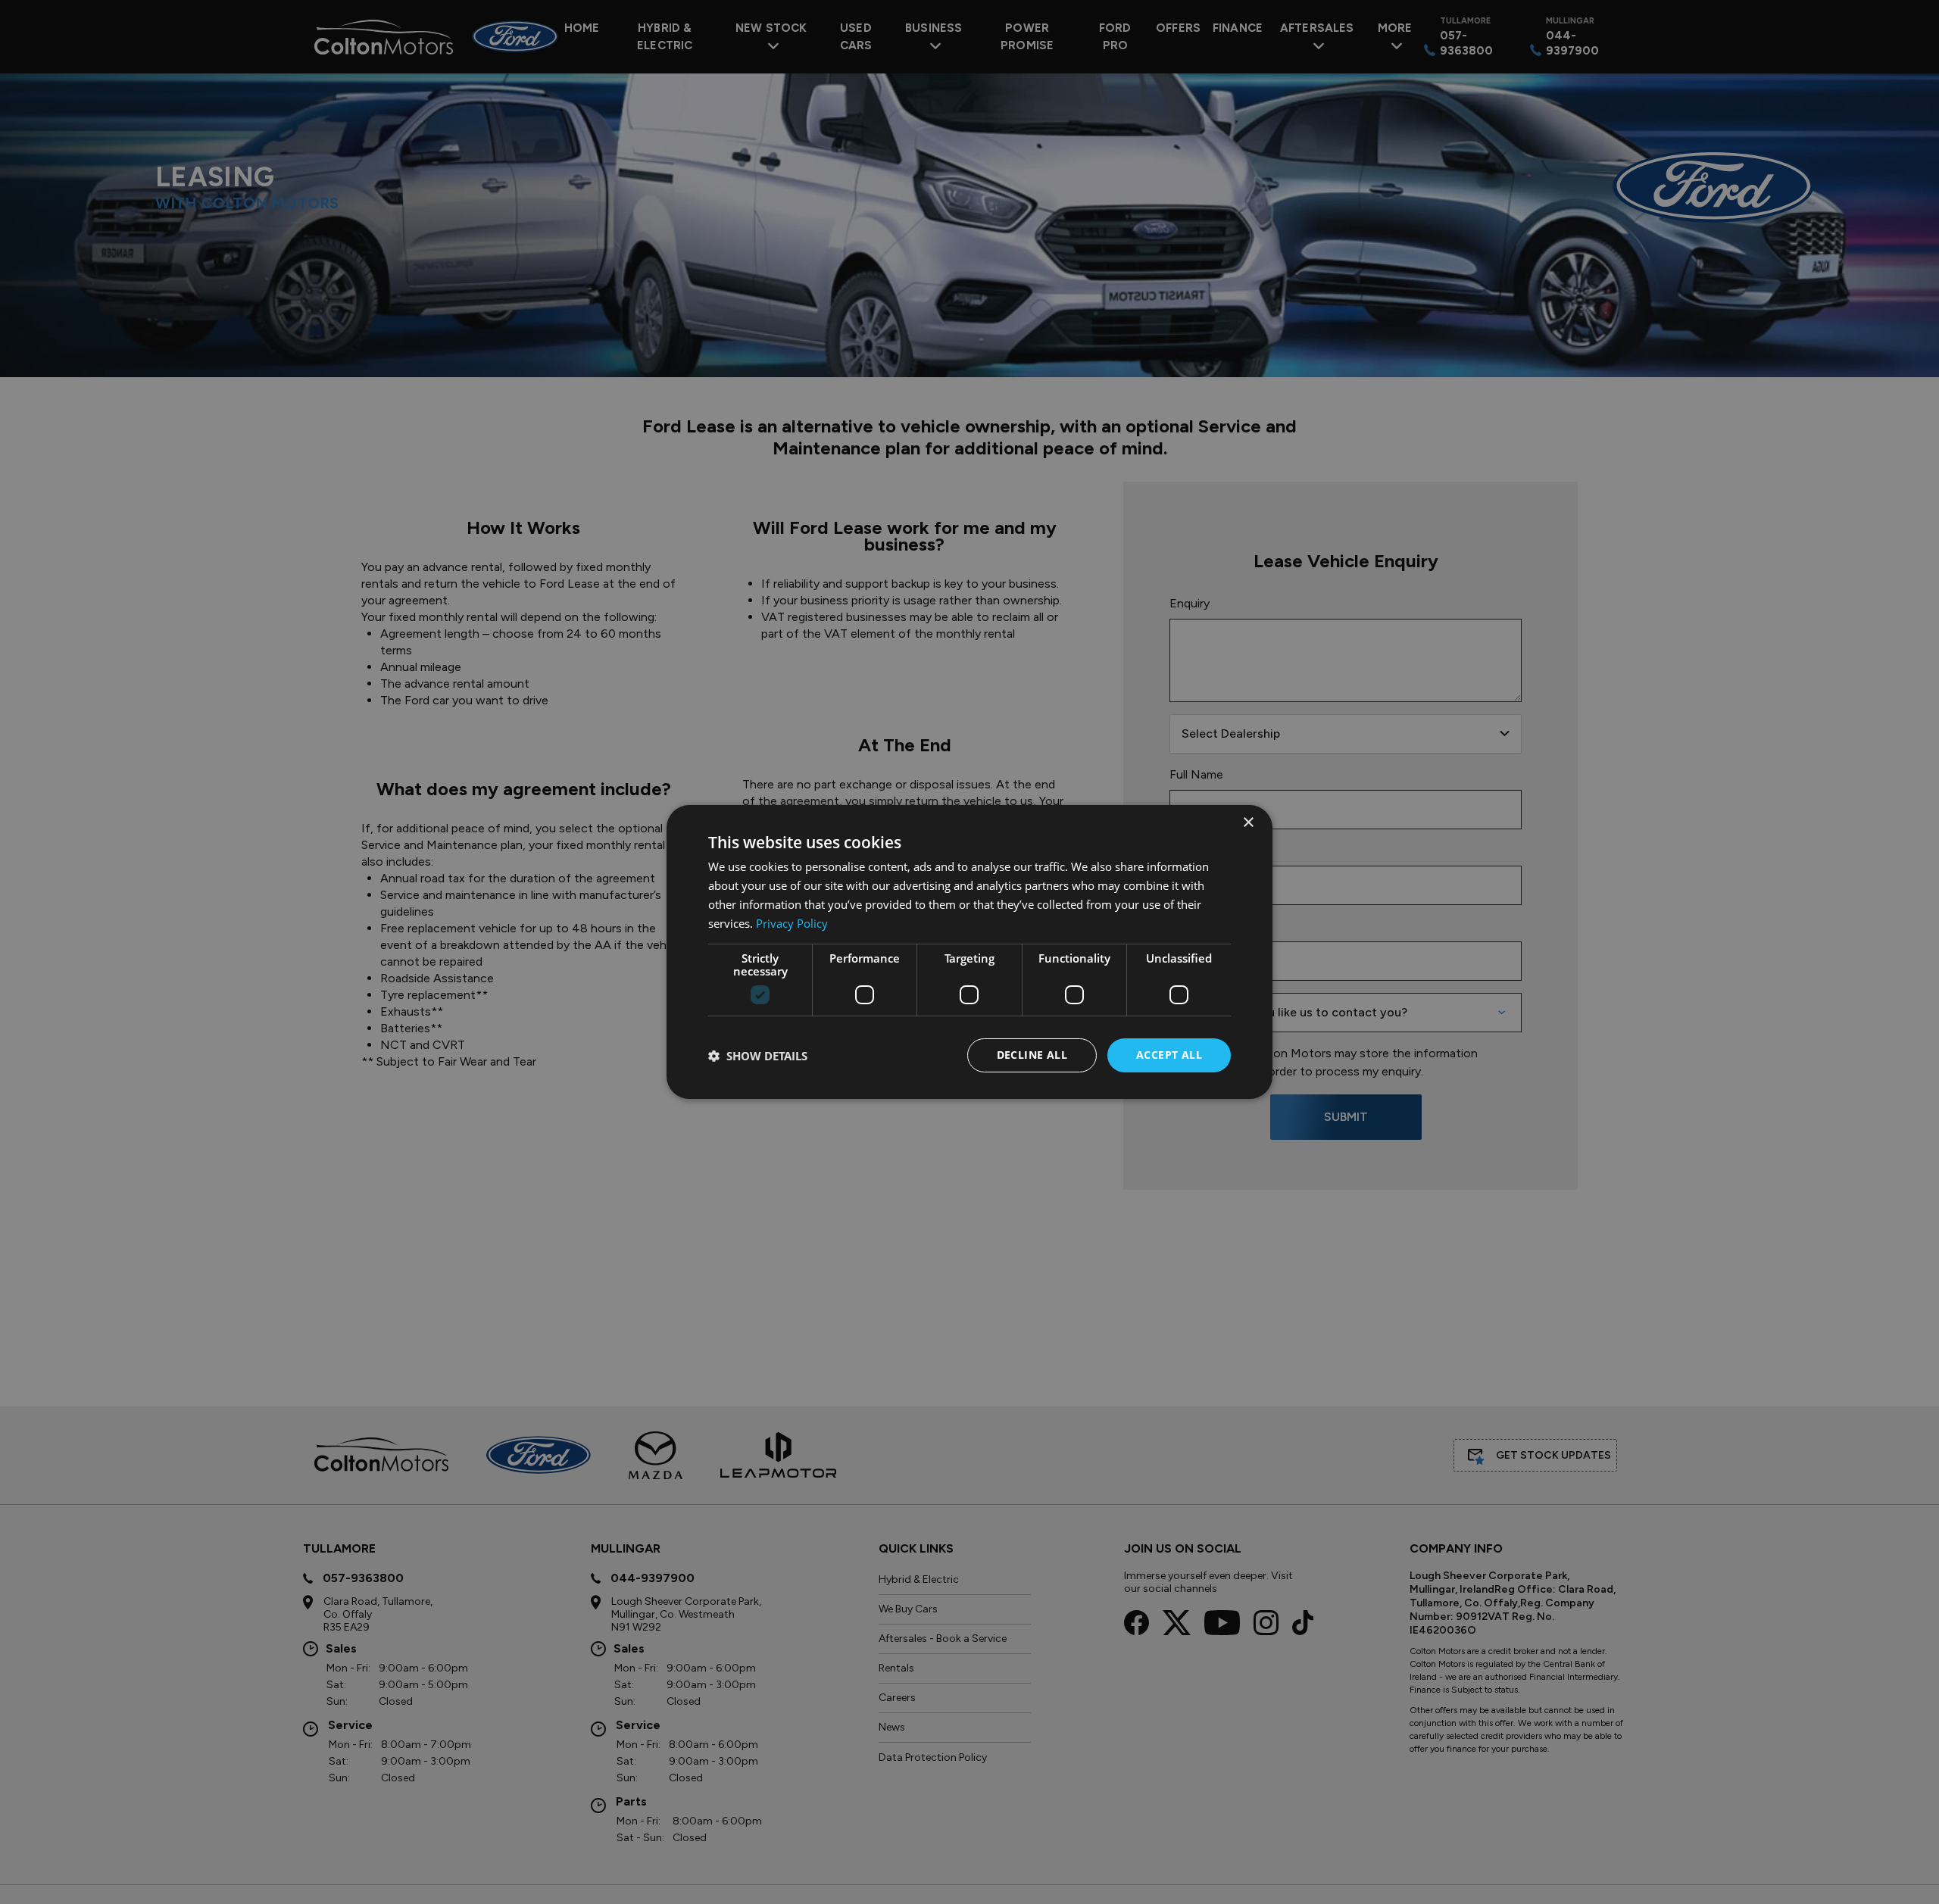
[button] (758, 1056)
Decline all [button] (1032, 1055)
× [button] (1248, 823)
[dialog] (969, 952)
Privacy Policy (792, 923)
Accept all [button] (1169, 1055)
